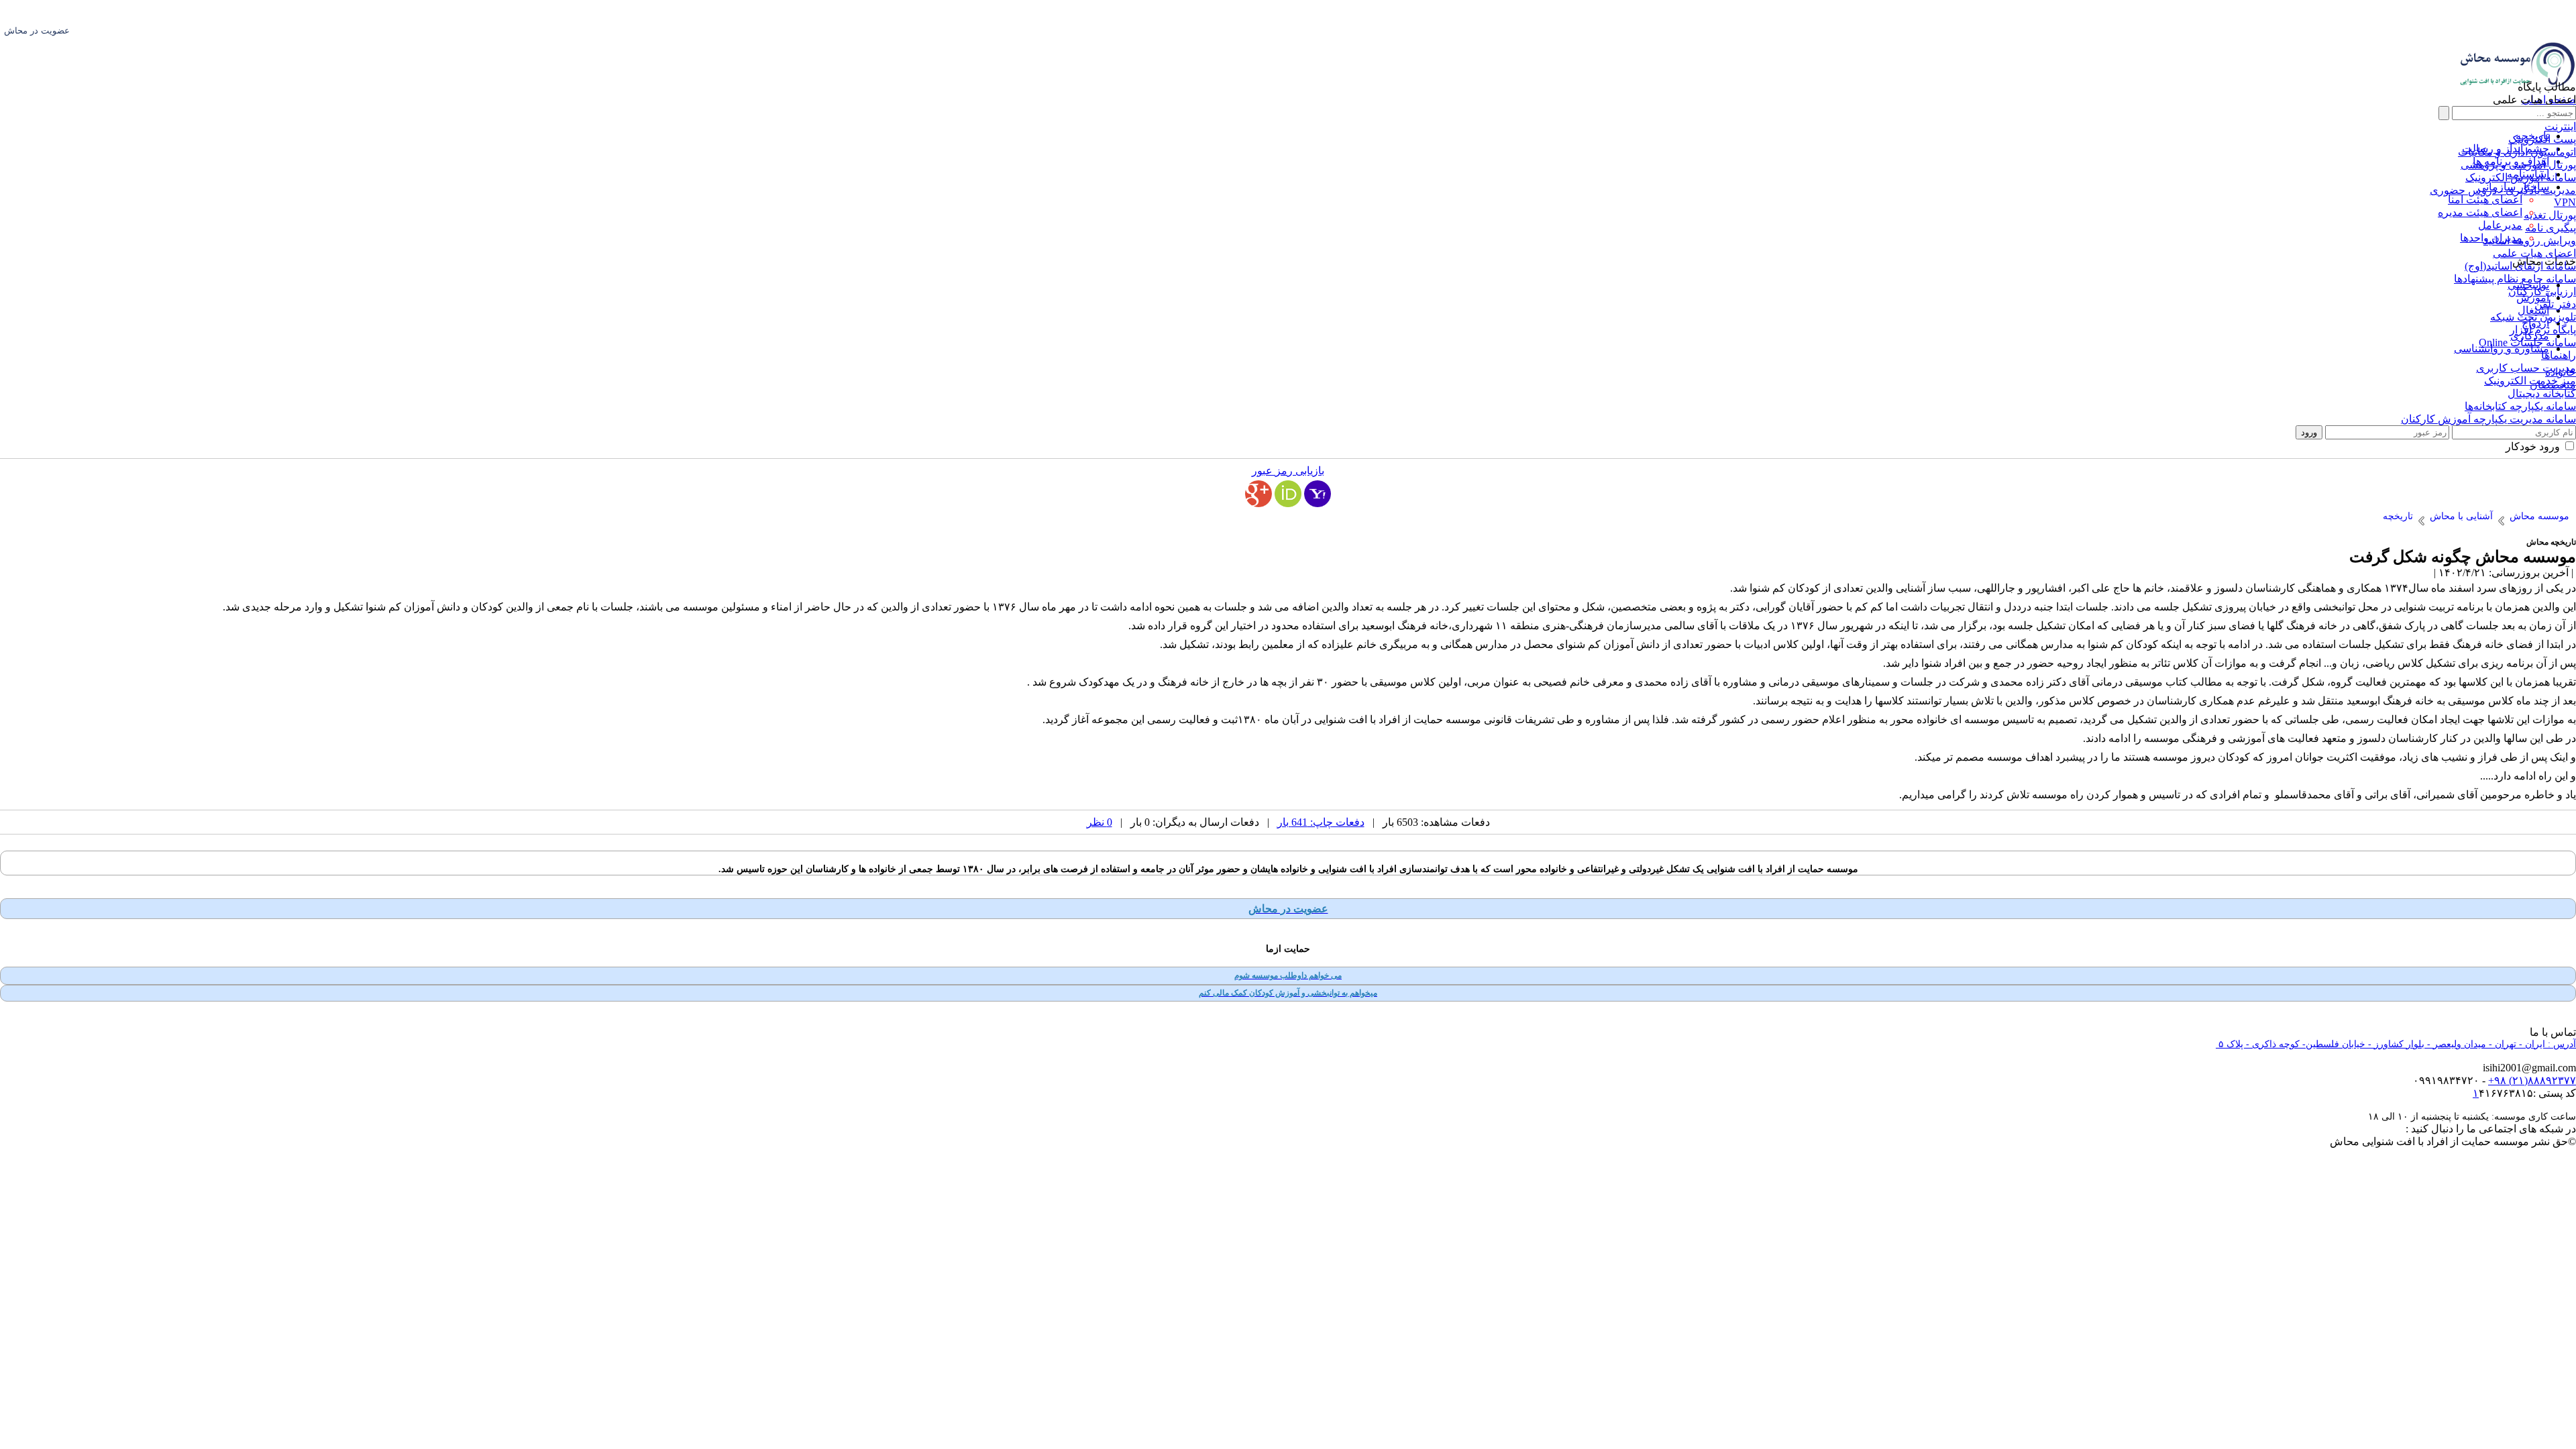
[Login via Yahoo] (1318, 494)
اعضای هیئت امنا (2485, 200)
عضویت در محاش (37, 31)
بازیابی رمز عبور (1288, 471)
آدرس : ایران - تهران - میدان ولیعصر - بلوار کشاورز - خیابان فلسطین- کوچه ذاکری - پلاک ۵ (2396, 1044)
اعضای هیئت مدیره (2480, 212)
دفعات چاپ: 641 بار (1321, 822)
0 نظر (1099, 822)
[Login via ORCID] (1288, 494)
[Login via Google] (1258, 494)
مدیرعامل (2500, 225)
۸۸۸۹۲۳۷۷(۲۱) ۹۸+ (2532, 1080)
